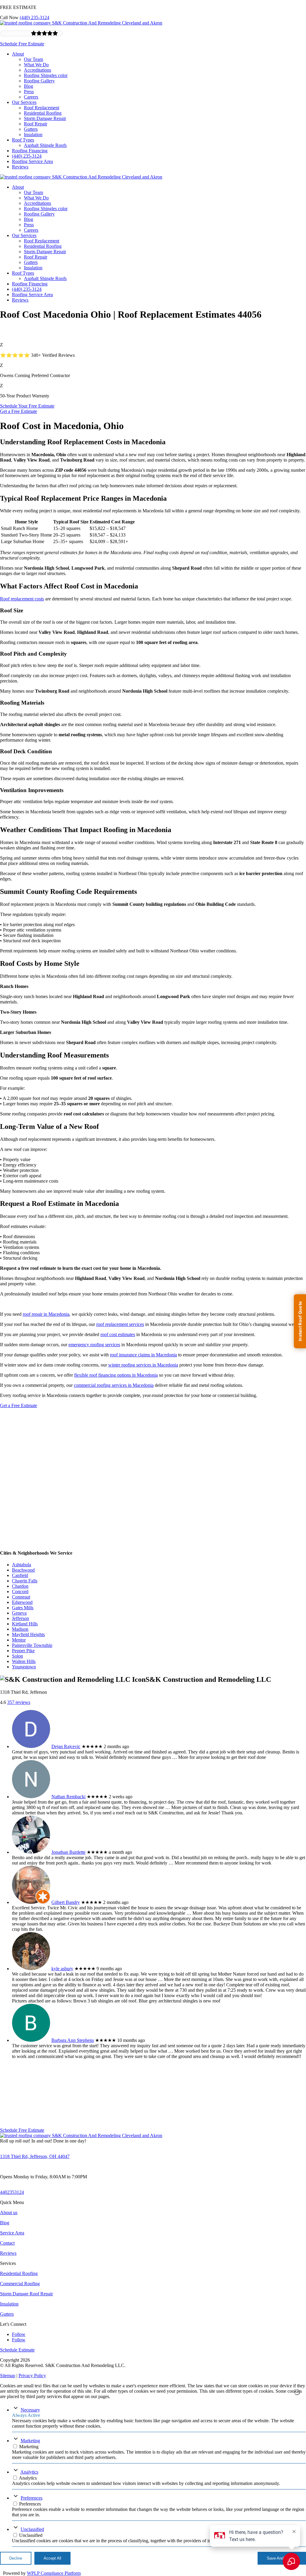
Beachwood (23, 1570)
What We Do (36, 65)
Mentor (19, 1640)
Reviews (20, 167)
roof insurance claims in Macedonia (143, 1355)
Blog (29, 86)
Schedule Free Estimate (22, 44)
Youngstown (24, 1667)
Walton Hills (24, 1661)
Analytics (29, 2472)
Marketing (30, 2441)
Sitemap (8, 2376)
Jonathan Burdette (68, 1852)
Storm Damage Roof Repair (26, 2294)
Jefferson (20, 1618)
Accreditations (38, 70)
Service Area (12, 2233)
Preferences (32, 2498)
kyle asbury (62, 1969)
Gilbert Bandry (66, 1902)
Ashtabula (22, 1565)
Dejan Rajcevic (66, 1746)
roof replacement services (120, 1324)
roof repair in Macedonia (46, 1314)
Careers (31, 97)
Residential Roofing (43, 113)
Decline (16, 2558)
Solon (17, 1656)
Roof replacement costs (22, 599)
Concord (20, 1591)
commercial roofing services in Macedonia (114, 1385)
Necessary (30, 2410)
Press (29, 92)
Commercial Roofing (20, 2284)
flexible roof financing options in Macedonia (116, 1375)
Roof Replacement (42, 108)
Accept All (52, 2558)
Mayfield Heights (28, 1634)
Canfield (20, 1575)
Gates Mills (23, 1608)
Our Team (33, 59)
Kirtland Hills (25, 1624)
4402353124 (12, 2192)
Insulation (33, 135)
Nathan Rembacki (68, 1797)
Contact (7, 2243)
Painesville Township (32, 1645)
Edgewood (22, 1602)
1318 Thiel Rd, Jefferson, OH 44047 (35, 2156)
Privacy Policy (32, 2376)
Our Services (24, 102)
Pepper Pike (23, 1651)
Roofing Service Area (32, 161)
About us (9, 2212)
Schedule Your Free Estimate (27, 406)
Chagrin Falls (25, 1581)
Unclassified (32, 2529)
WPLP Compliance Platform (54, 2573)
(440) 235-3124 (35, 17)
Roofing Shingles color (46, 75)
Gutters (31, 129)
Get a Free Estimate (19, 411)
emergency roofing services (94, 1345)
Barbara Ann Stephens (73, 2040)
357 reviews (19, 1702)
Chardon (20, 1586)
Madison (20, 1629)
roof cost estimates (118, 1334)
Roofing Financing (30, 151)
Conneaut (21, 1597)
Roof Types (23, 140)
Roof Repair (36, 124)
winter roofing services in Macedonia (143, 1365)
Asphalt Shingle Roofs (45, 145)
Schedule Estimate (17, 2350)
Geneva (19, 1613)
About (18, 54)
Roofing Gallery (39, 81)
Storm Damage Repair (45, 118)
